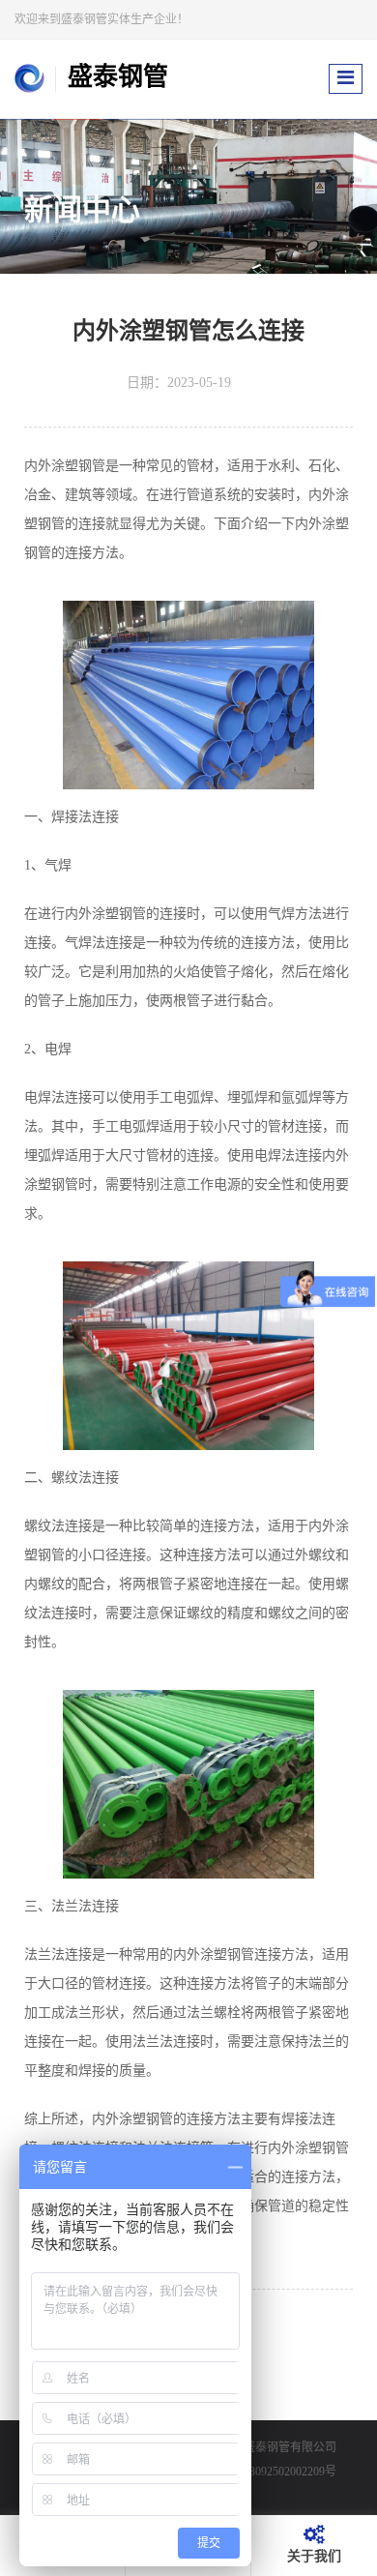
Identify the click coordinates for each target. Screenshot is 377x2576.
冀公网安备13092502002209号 (261, 2472)
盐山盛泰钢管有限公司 (278, 2447)
